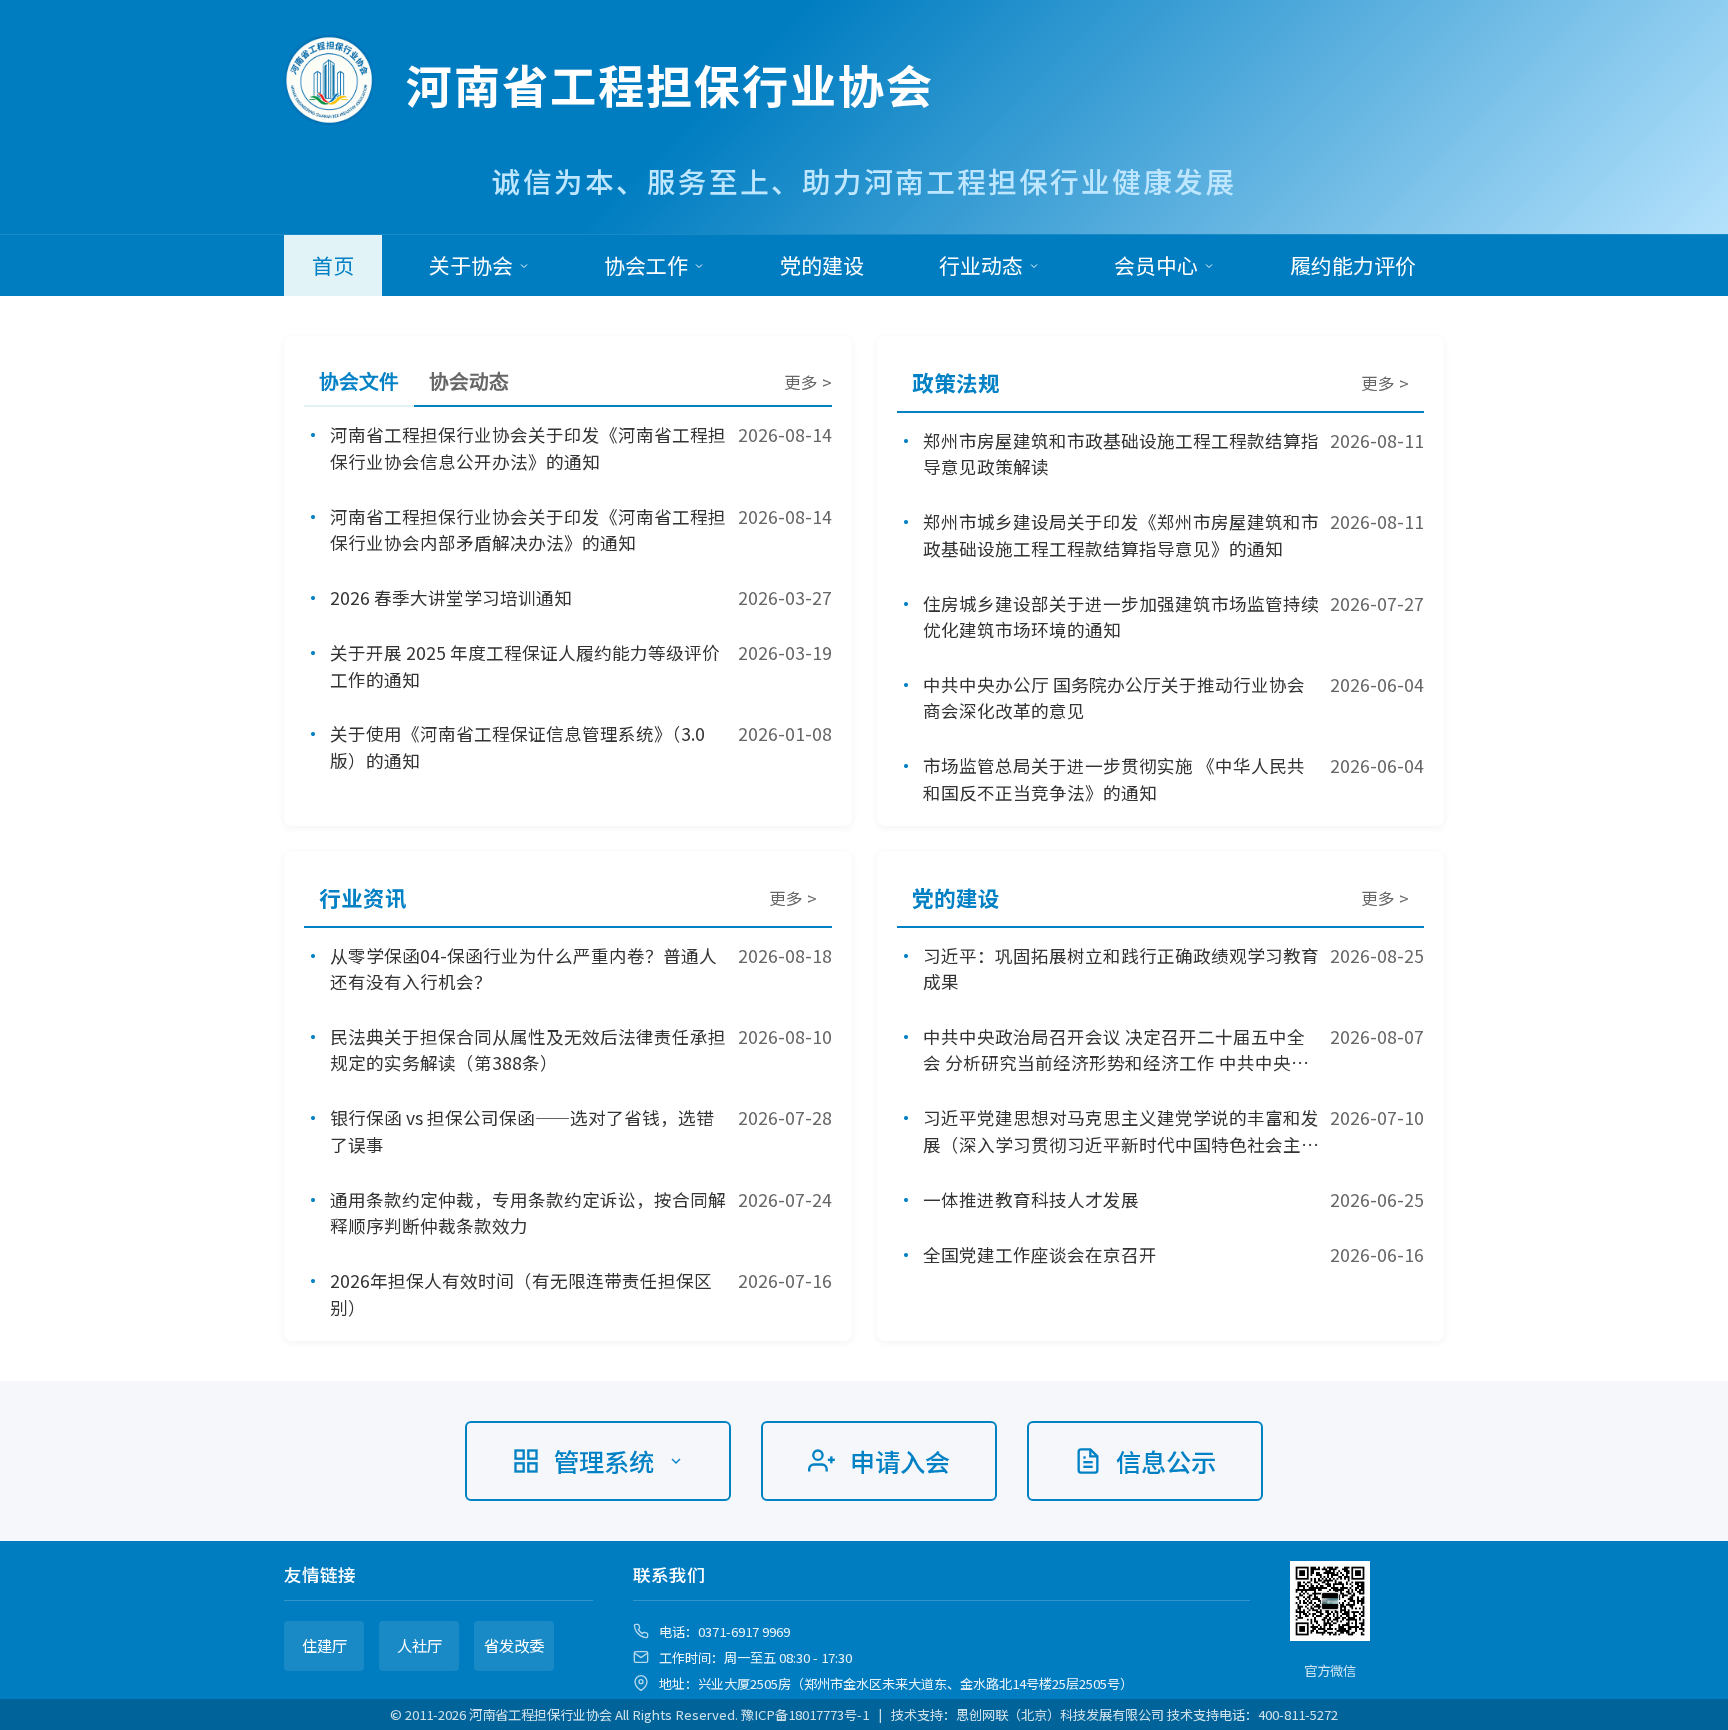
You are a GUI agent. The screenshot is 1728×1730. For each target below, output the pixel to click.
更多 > (808, 382)
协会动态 (469, 382)
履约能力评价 (1353, 265)
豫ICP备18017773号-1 (805, 1714)
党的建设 (822, 265)
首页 (333, 265)
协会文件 (359, 382)
